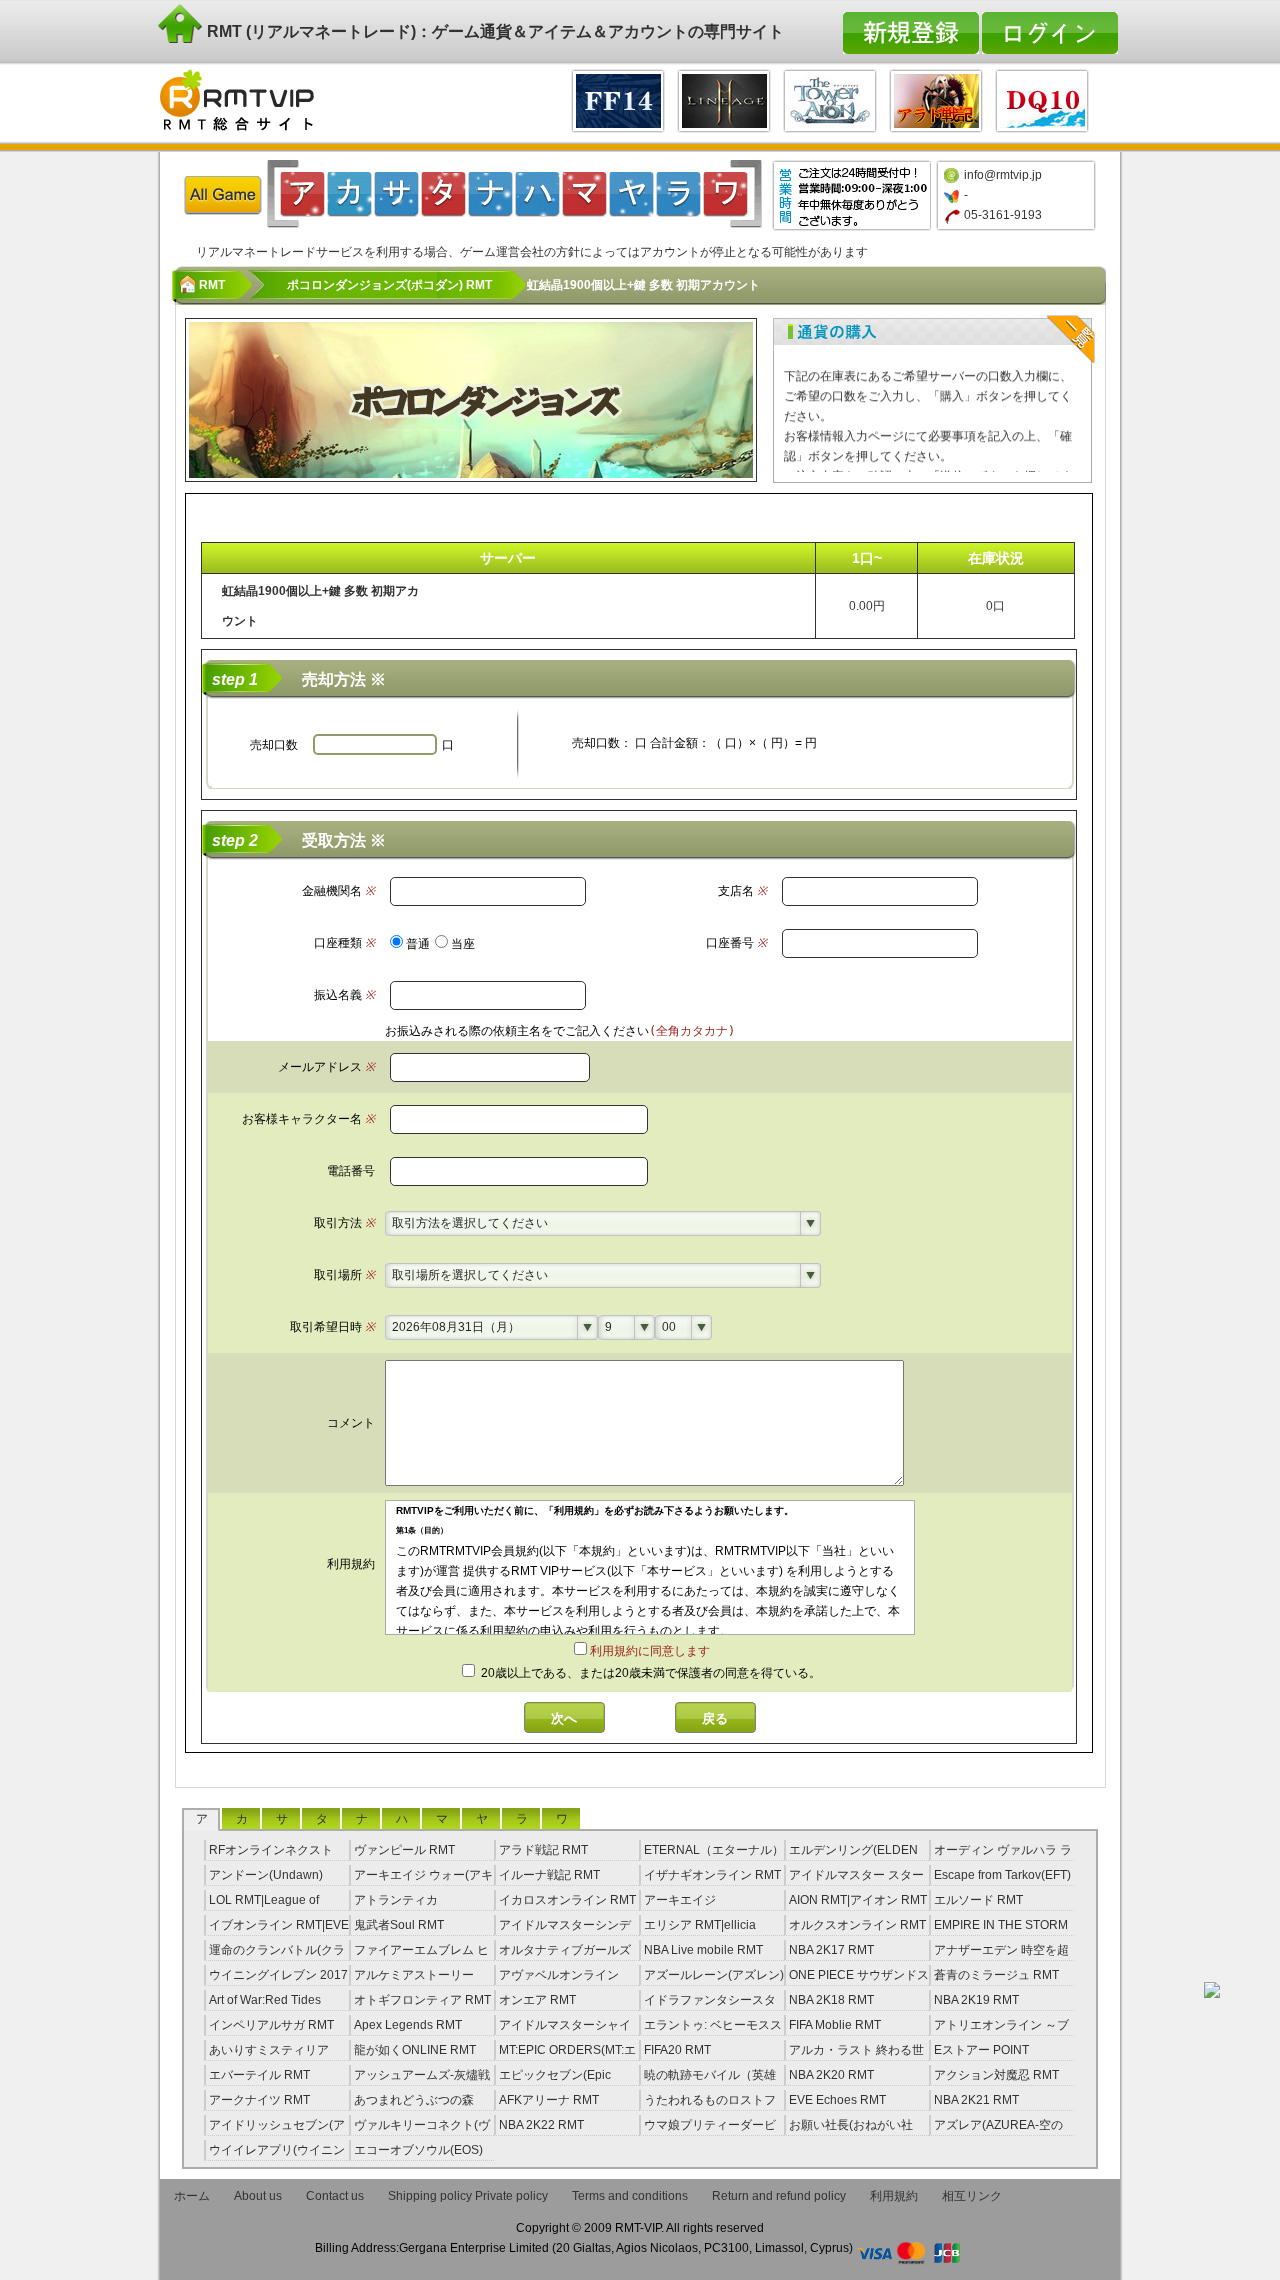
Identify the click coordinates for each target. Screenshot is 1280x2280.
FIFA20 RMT (677, 2050)
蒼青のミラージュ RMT (996, 1975)
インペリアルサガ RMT (271, 2025)
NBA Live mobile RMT (703, 1950)
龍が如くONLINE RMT (415, 2050)
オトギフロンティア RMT (422, 2000)
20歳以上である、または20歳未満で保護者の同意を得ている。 (649, 1673)
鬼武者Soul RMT (399, 1925)
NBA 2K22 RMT (541, 2125)
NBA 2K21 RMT (976, 2100)
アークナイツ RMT (259, 2100)
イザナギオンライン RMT (712, 1875)
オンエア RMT (537, 2000)
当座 (463, 944)
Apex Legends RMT (408, 2025)
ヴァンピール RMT (404, 1850)
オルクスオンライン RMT (857, 1925)
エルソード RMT (978, 1900)
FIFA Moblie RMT (835, 2025)
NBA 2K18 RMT (831, 2000)
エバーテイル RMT (259, 2075)
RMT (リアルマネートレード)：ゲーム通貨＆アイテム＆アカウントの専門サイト (493, 31)
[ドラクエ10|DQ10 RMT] (1042, 98)
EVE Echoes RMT (837, 2100)
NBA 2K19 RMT (976, 2000)
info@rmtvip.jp (1003, 175)
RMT (212, 285)
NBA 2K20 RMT (831, 2075)
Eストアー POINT (981, 2050)
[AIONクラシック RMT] (830, 98)
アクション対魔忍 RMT (996, 2075)
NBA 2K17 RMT (831, 1950)
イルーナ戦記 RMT (549, 1875)
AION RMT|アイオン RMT (858, 1900)
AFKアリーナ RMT (549, 2100)
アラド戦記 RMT (543, 1850)
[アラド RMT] (936, 98)
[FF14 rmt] (618, 98)
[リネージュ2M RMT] (724, 98)
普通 (418, 944)
